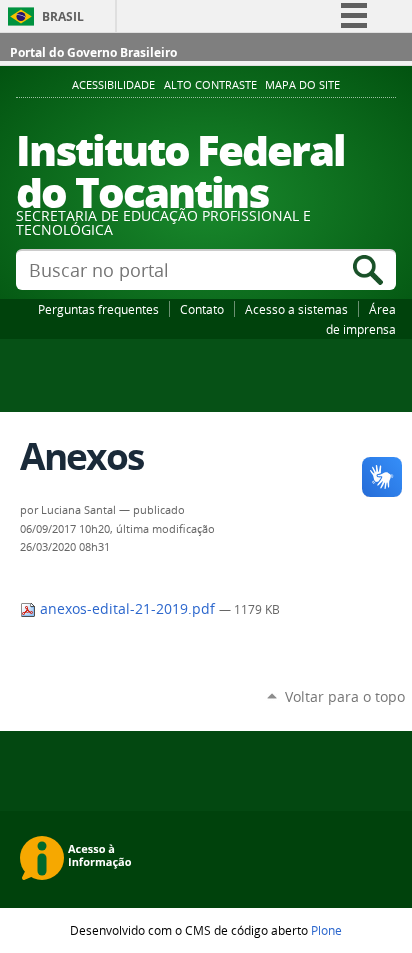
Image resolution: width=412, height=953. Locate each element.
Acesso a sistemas (296, 309)
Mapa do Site (302, 85)
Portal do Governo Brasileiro (93, 52)
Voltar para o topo (345, 696)
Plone (326, 930)
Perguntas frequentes (98, 309)
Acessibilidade (113, 85)
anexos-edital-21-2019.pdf (127, 609)
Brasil (63, 16)
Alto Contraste (210, 85)
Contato (202, 309)
